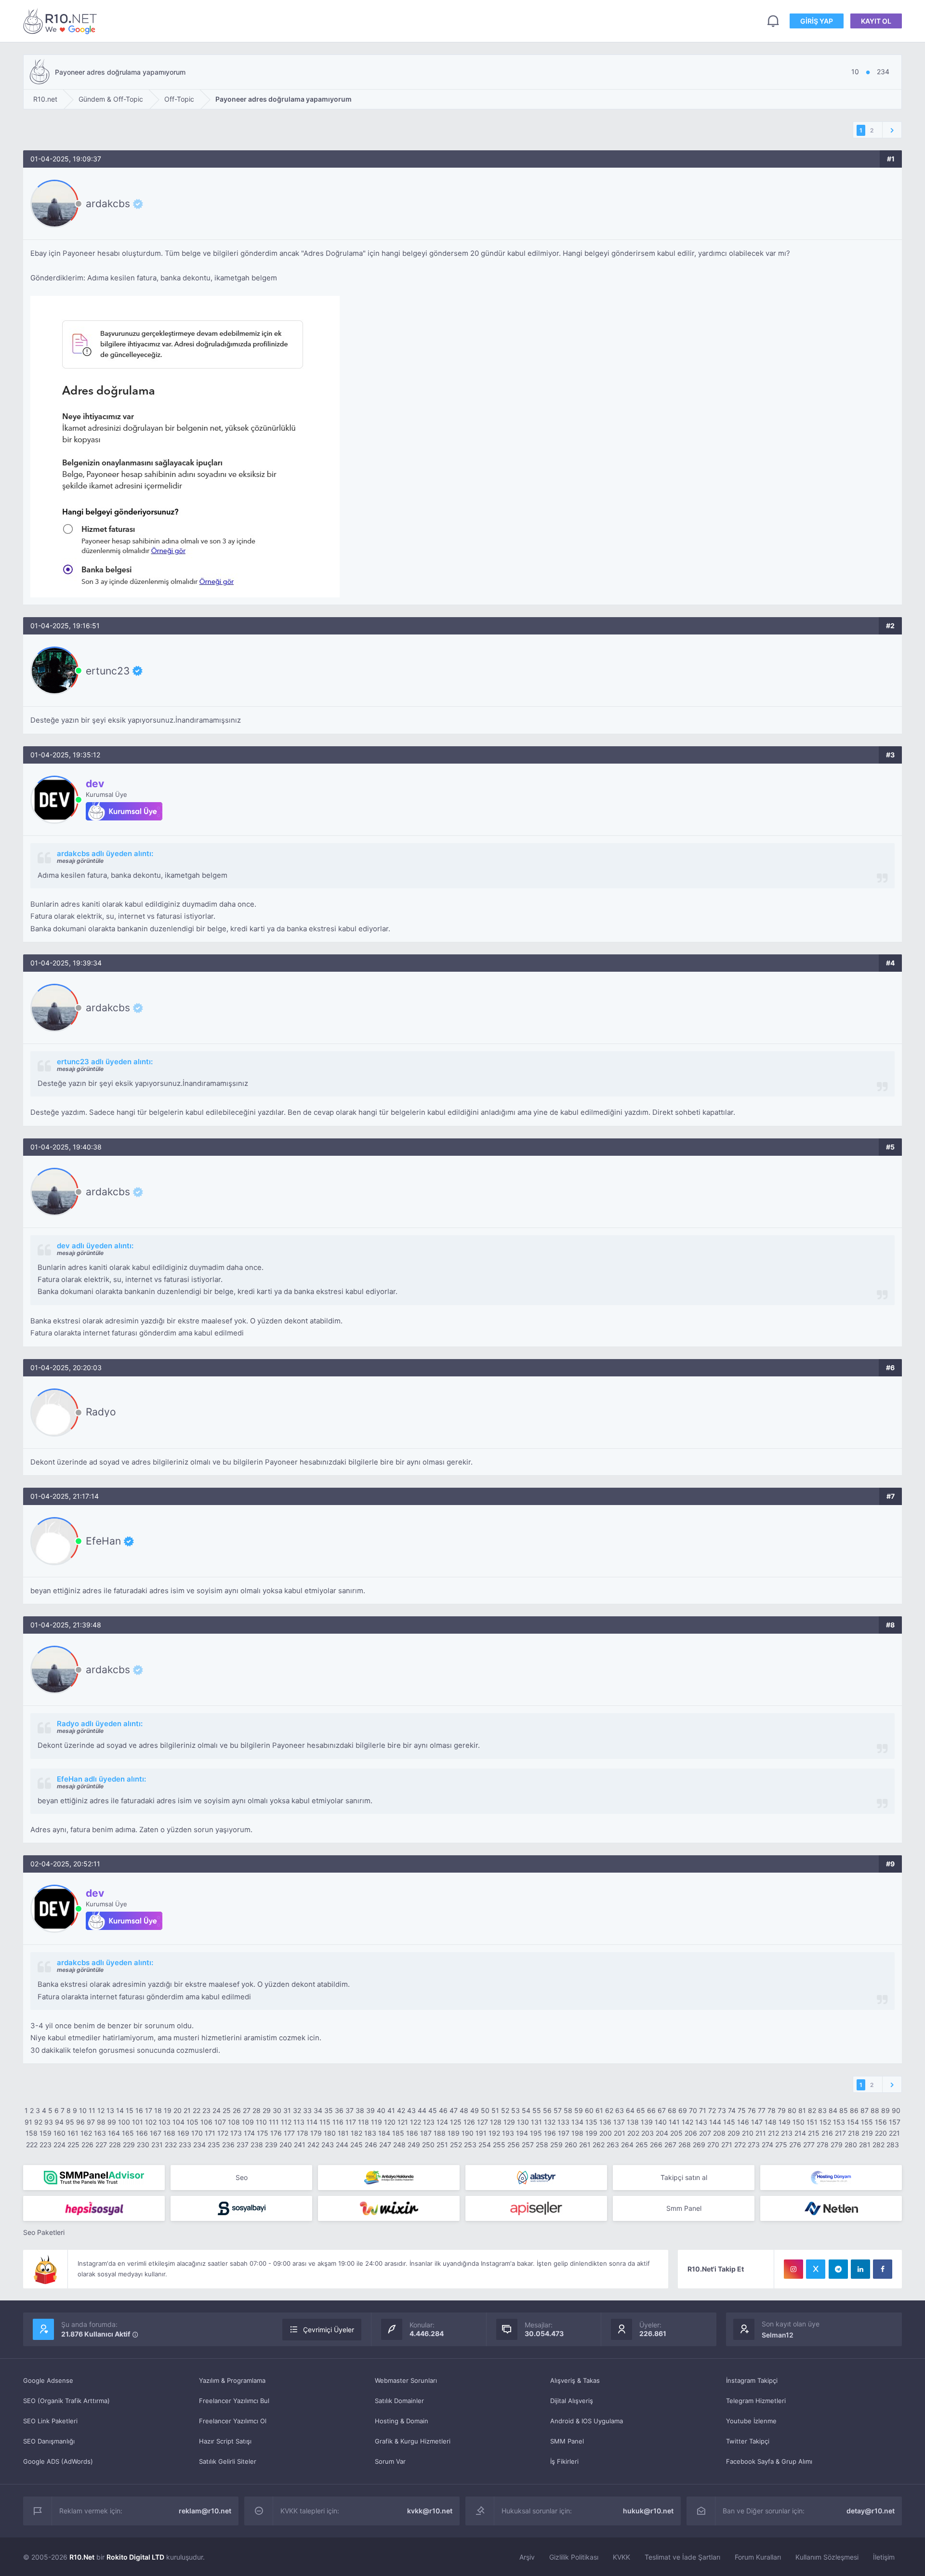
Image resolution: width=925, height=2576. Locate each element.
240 (286, 2145)
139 (647, 2122)
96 (80, 2122)
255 (499, 2145)
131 (536, 2122)
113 (299, 2122)
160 (59, 2133)
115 (325, 2122)
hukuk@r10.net (648, 2511)
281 (865, 2145)
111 (274, 2122)
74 (732, 2110)
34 (318, 2110)
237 (243, 2145)
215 (814, 2133)
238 (257, 2145)
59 (579, 2110)
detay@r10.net (871, 2511)
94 (59, 2122)
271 (727, 2145)
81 (802, 2110)
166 (142, 2133)
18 (158, 2110)
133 (563, 2122)
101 (138, 2122)
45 (433, 2110)
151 (812, 2122)
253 (470, 2145)
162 (86, 2133)
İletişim (884, 2557)
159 (46, 2133)
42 (401, 2110)
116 (338, 2122)
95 (70, 2122)
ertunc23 (108, 671)
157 (895, 2122)
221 (894, 2133)
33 (307, 2110)
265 (642, 2145)
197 (564, 2133)
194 (522, 2133)
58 (568, 2110)
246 (371, 2145)
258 (542, 2145)
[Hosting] (536, 2178)
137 (619, 2122)
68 (672, 2110)
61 (599, 2110)
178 (303, 2133)
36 (339, 2110)
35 (329, 2110)
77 (762, 2110)
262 (599, 2145)
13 (110, 2110)
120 (390, 2122)
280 (851, 2145)
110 (261, 2122)
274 (767, 2145)
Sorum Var (390, 2461)
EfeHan (103, 1541)
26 (237, 2110)
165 (128, 2133)
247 (385, 2145)
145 (729, 2122)
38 (360, 2110)
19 (168, 2110)
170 (197, 2133)
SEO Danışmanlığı (49, 2441)
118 (363, 2122)
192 (494, 2133)
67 (662, 2110)
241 (300, 2145)
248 (399, 2145)
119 (377, 2122)
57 (558, 2110)
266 (656, 2145)
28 (257, 2110)
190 (468, 2133)
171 (210, 2133)
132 (550, 2122)
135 (591, 2122)
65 (641, 2110)
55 (537, 2110)
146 (743, 2122)
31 (287, 2110)
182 (357, 2133)
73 (722, 2110)
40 (381, 2110)
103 (165, 2122)
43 (411, 2110)
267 (670, 2145)
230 (143, 2145)
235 (214, 2145)
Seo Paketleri (44, 2232)
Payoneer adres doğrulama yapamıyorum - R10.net (62, 21)
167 (156, 2133)
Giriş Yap (817, 21)
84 (833, 2110)
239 (271, 2145)
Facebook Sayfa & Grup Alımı (769, 2461)
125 (456, 2122)
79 (782, 2110)
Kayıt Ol (876, 21)
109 (248, 2122)
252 (456, 2145)
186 (412, 2133)
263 (613, 2145)
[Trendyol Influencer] (389, 2208)
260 (571, 2145)
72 (712, 2110)
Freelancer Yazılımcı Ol (233, 2421)
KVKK (621, 2557)
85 (844, 2110)
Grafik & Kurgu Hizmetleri (413, 2441)
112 (286, 2122)
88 (875, 2110)
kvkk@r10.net (430, 2511)
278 (823, 2145)
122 (416, 2122)
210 (748, 2133)
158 (32, 2133)
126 (469, 2122)
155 (867, 2122)
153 (839, 2122)
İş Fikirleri (564, 2461)
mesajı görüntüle (80, 861)
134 (577, 2122)
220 (881, 2133)
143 (701, 2122)
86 (854, 2110)
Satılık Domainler (399, 2401)
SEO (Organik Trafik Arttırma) (66, 2401)
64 (630, 2110)
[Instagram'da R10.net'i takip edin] (793, 2269)
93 (49, 2122)
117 (351, 2122)
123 (429, 2122)
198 (577, 2133)
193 (508, 2133)
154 (853, 2122)
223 (46, 2145)
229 (129, 2145)
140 (661, 2122)
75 (742, 2110)
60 (589, 2110)
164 (114, 2133)
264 (627, 2145)
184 (384, 2133)
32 (297, 2110)
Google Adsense (48, 2380)
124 (442, 2122)
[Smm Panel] (94, 2208)
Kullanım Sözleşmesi (827, 2557)
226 (87, 2145)
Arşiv (527, 2557)
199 (591, 2133)
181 (343, 2133)
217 (840, 2133)
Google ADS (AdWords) (58, 2461)
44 (422, 2110)
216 (827, 2133)
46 (443, 2110)
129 (509, 2122)
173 (236, 2133)
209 (734, 2133)
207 (705, 2133)
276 (795, 2145)
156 (881, 2122)
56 (547, 2110)
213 (787, 2133)
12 (101, 2110)
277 (809, 2145)
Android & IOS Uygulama (587, 2421)
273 (754, 2145)
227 (101, 2145)
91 (28, 2122)
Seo (242, 2177)
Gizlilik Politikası (574, 2557)
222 (32, 2145)
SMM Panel (567, 2441)
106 (206, 2122)
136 (605, 2122)
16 (139, 2110)
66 (651, 2110)
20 (178, 2110)
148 (771, 2122)
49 (475, 2110)
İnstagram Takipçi (752, 2380)
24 (217, 2110)
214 (800, 2133)
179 (316, 2133)
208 (719, 2133)
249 (414, 2145)
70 (693, 2110)
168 (169, 2133)
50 (485, 2110)
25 (227, 2110)
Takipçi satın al (684, 2177)
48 (464, 2110)
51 (495, 2110)
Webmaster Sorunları (406, 2380)
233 (185, 2145)
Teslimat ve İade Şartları (682, 2557)
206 (691, 2133)
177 (289, 2133)
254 (485, 2145)
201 (620, 2133)
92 (38, 2122)
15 (130, 2110)
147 (757, 2122)
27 (247, 2110)
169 (183, 2133)
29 (267, 2110)
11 (92, 2110)
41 (391, 2110)
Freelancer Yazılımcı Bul (234, 2401)
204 (662, 2133)
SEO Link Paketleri (50, 2421)
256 (514, 2145)
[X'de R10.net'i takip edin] (816, 2269)
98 (101, 2122)
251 (442, 2145)
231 (157, 2145)
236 (228, 2145)
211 (761, 2133)
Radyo (101, 1412)
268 (685, 2145)
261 (585, 2145)
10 (83, 2110)
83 (822, 2110)
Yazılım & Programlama (232, 2380)
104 (178, 2122)
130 (523, 2122)
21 (187, 2110)
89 (885, 2110)
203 (647, 2133)
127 (482, 2122)
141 (674, 2122)
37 (350, 2110)
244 (342, 2145)
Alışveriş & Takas (575, 2380)
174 (249, 2133)
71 (703, 2110)
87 (865, 2110)
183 (370, 2133)
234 (199, 2145)
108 (234, 2122)
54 (526, 2110)
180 (330, 2133)
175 (263, 2133)
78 (772, 2110)
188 (440, 2133)
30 (277, 2110)
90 (896, 2110)
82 (812, 2110)
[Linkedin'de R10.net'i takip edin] (860, 2269)
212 (773, 2133)
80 (792, 2110)
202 (633, 2133)
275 (781, 2145)
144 (715, 2122)
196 (550, 2133)
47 (454, 2110)
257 (528, 2145)
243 (328, 2145)
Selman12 (778, 2335)
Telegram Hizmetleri (756, 2401)
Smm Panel (684, 2208)
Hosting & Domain (402, 2421)
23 (206, 2110)
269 (699, 2145)
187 (426, 2133)
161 (73, 2133)
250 (428, 2145)
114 (312, 2122)
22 (197, 2110)
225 (73, 2145)
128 (496, 2122)
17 (149, 2110)
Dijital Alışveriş (572, 2401)
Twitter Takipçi (748, 2441)
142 (687, 2122)
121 (403, 2122)
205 (676, 2133)
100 (124, 2122)
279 (837, 2145)
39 (370, 2110)
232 (171, 2145)
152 (825, 2122)
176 (276, 2133)
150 (799, 2122)
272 (740, 2145)
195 (536, 2133)
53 (515, 2110)
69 (683, 2110)
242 (313, 2145)
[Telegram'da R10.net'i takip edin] (838, 2269)
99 (112, 2122)
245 (357, 2145)
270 (713, 2145)
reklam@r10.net (205, 2511)
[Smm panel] (94, 2178)
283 (893, 2145)
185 (398, 2133)
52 (505, 2110)
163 (100, 2133)
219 (867, 2133)
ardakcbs (108, 204)
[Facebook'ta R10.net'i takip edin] (883, 2269)
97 (91, 2122)
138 (633, 2122)
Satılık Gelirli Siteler (228, 2461)
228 (115, 2145)
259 (556, 2145)
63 (620, 2110)
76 (752, 2110)
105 (192, 2122)
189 (454, 2133)
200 (606, 2133)
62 (609, 2110)
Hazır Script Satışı (225, 2441)
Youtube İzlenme (751, 2421)
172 (223, 2133)
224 (59, 2145)
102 (151, 2122)
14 (120, 2110)
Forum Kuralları (758, 2557)
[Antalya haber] (389, 2178)
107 (220, 2122)
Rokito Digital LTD (135, 2557)
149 (785, 2122)
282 (879, 2145)
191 (481, 2133)
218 (854, 2133)
